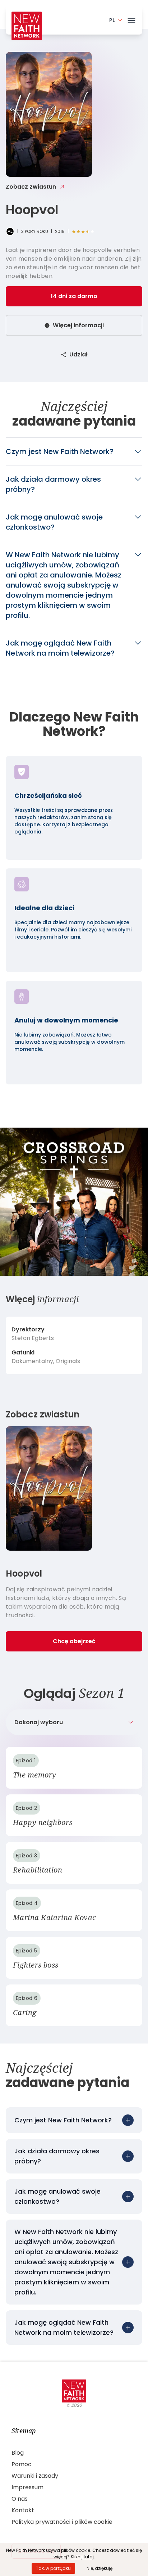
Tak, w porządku (53, 2568)
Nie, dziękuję (100, 2568)
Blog (18, 2453)
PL (112, 20)
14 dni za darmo (74, 296)
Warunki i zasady (35, 2476)
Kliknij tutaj (82, 2557)
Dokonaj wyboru (39, 1722)
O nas (20, 2499)
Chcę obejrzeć (74, 1641)
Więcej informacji (78, 325)
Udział (78, 354)
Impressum (27, 2487)
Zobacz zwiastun (31, 187)
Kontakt (23, 2510)
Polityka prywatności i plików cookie (62, 2522)
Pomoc (22, 2464)
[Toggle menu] (131, 19)
